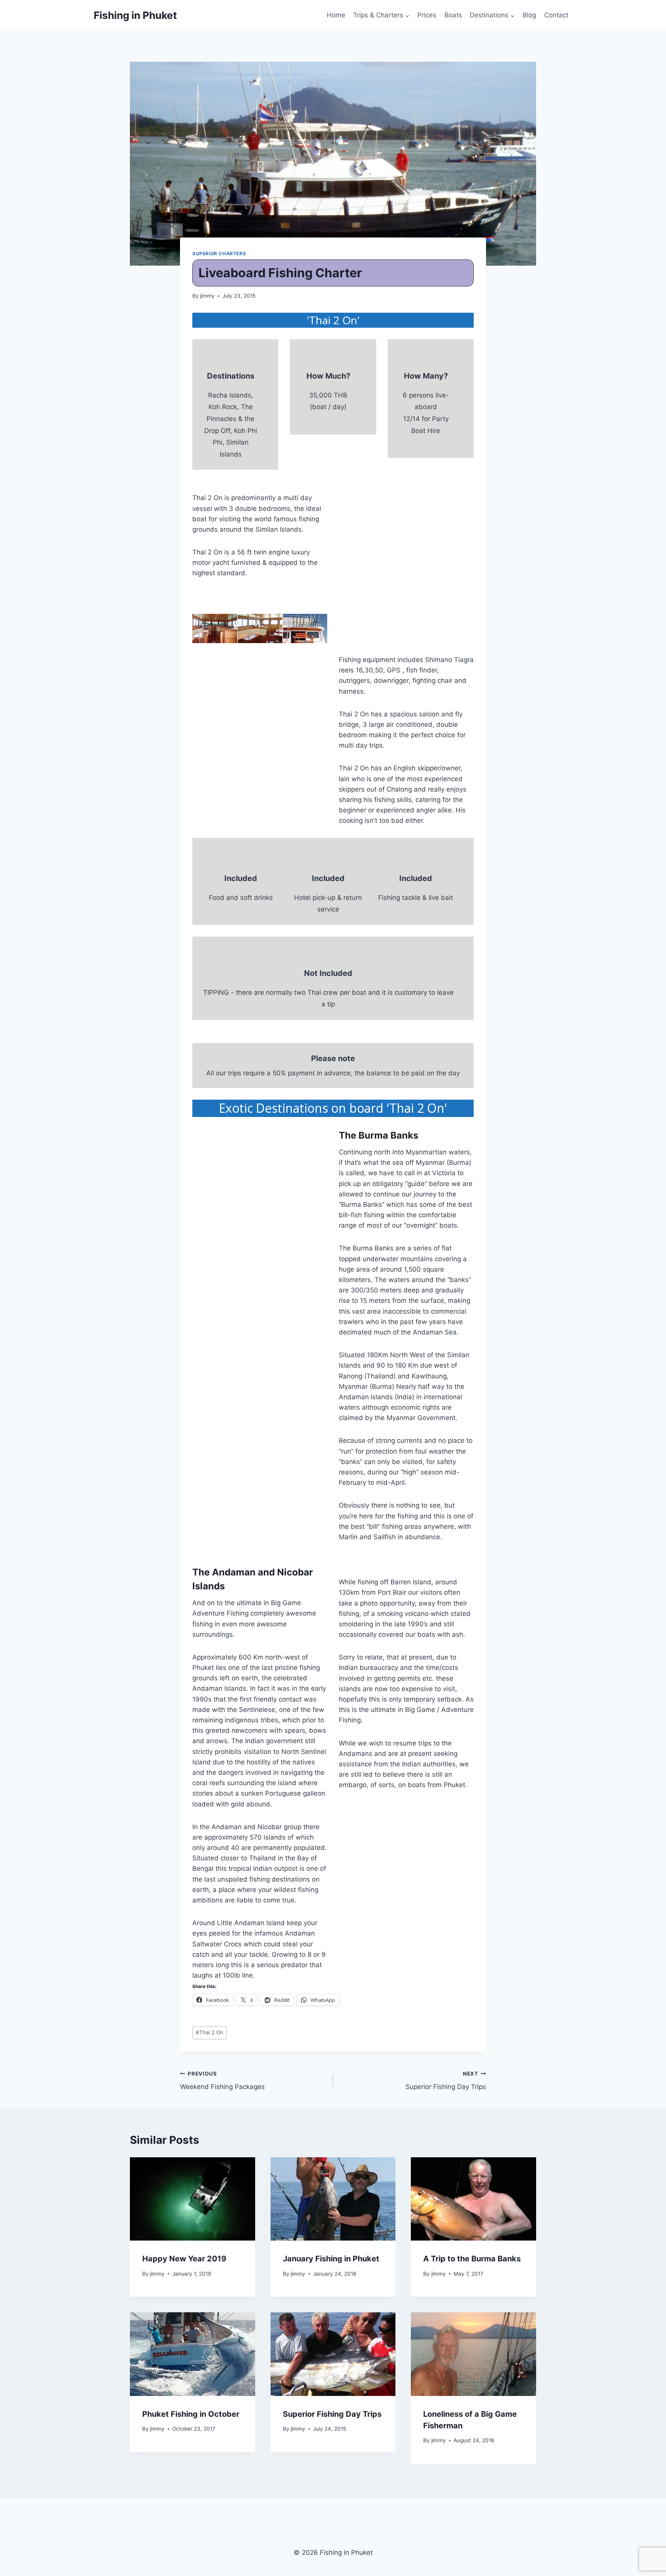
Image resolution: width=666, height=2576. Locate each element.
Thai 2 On (209, 2032)
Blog (529, 15)
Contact (556, 15)
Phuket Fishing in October (191, 2414)
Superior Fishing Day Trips (446, 2081)
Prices (427, 15)
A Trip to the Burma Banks (472, 2259)
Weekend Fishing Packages (222, 2081)
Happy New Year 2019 (184, 2259)
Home (336, 15)
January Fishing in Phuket (331, 2259)
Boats (453, 15)
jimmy (207, 296)
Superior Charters (219, 254)
